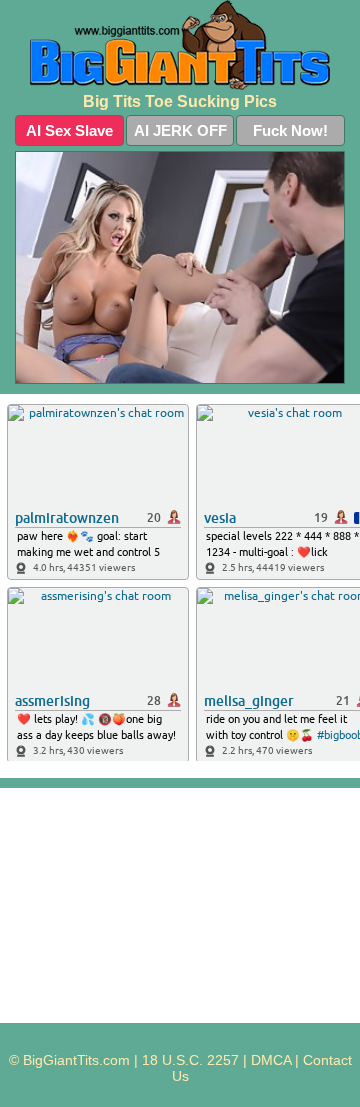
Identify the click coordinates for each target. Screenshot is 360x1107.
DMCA (271, 1060)
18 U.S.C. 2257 (190, 1060)
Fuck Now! (290, 130)
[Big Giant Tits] (180, 45)
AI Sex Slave (69, 130)
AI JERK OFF (180, 130)
